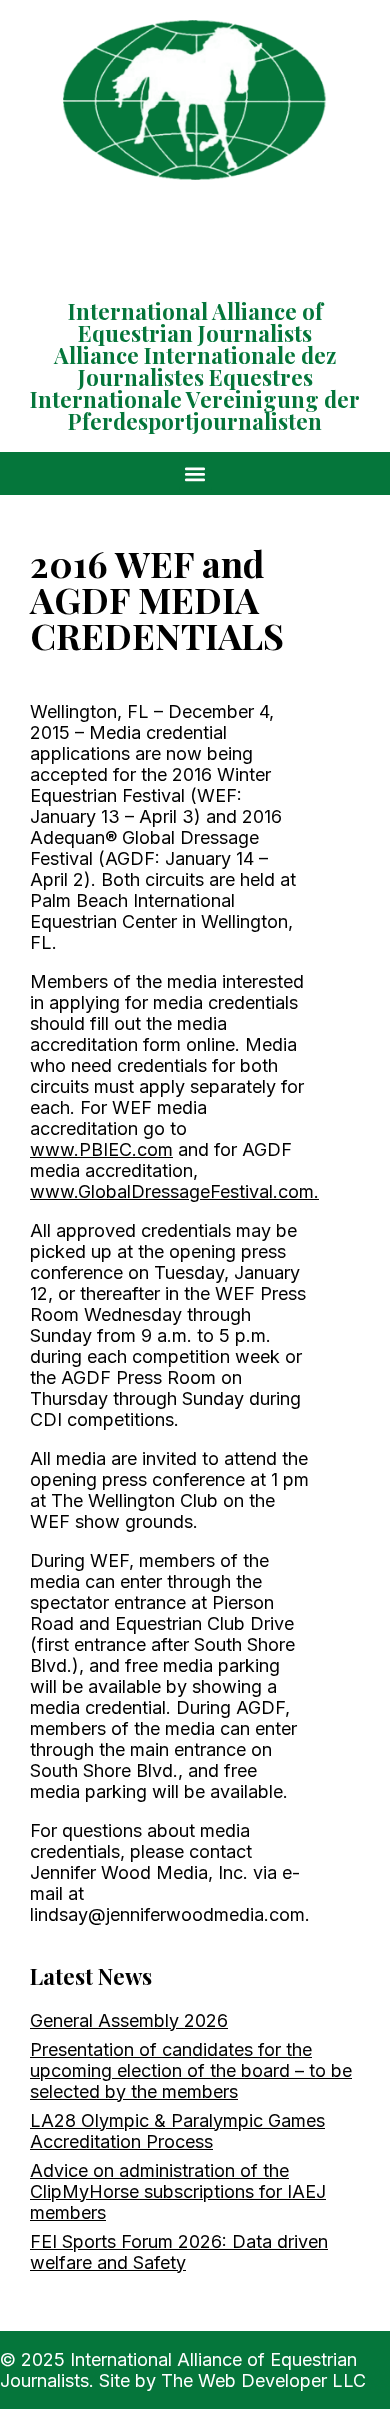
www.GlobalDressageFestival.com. (174, 1191)
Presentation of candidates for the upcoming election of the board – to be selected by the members (191, 2070)
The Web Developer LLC (263, 2380)
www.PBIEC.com (101, 1149)
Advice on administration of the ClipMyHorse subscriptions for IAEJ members (178, 2191)
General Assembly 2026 (129, 2020)
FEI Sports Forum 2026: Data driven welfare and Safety (179, 2252)
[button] (195, 473)
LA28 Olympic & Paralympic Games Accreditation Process (177, 2131)
